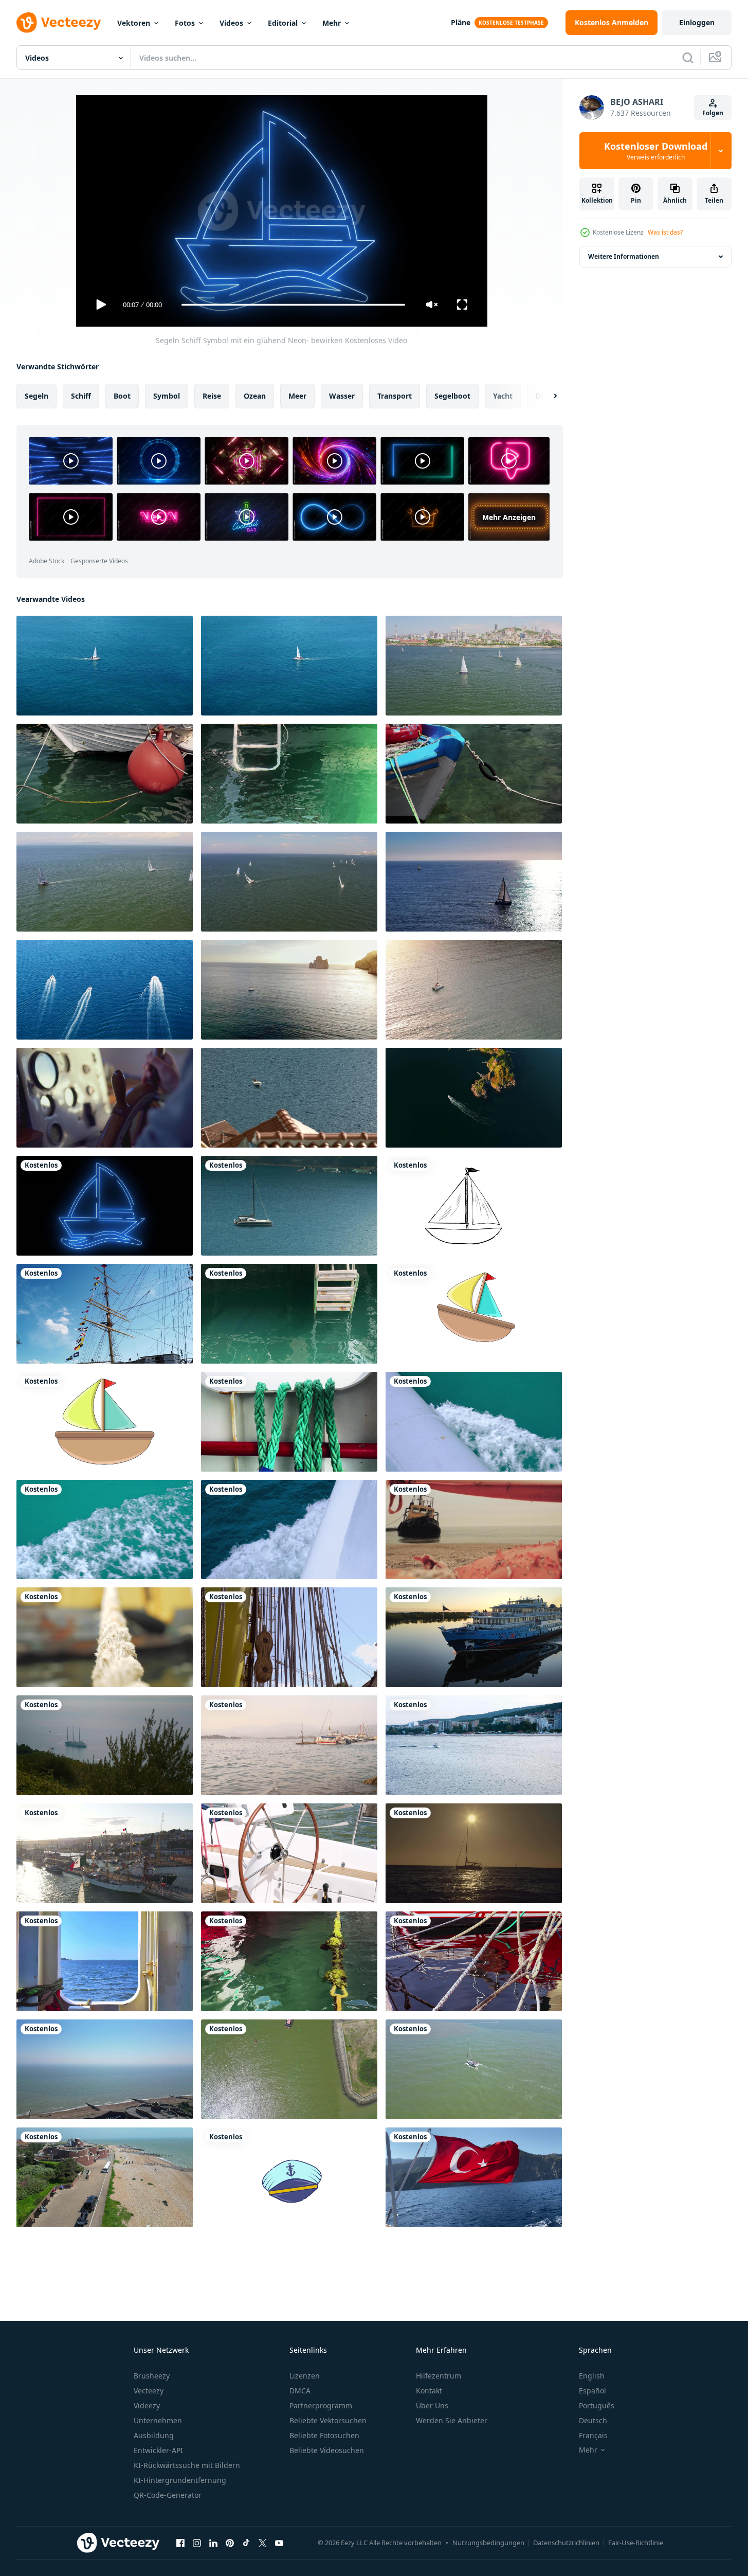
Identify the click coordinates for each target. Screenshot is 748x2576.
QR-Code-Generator (168, 2495)
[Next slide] (546, 396)
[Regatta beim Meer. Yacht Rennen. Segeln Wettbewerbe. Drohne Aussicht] (474, 666)
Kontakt (429, 2391)
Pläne (461, 22)
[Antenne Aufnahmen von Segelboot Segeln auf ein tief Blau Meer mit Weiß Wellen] (105, 666)
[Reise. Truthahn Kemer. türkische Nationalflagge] (474, 2177)
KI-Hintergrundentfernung (180, 2480)
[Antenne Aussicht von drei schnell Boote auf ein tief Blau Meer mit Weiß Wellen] (105, 990)
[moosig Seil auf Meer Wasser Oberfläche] (289, 1961)
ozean (255, 396)
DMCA (300, 2391)
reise (212, 396)
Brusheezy (152, 2376)
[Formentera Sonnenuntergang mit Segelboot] (474, 1853)
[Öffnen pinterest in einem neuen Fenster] (230, 2543)
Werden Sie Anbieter (452, 2420)
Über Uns (432, 2405)
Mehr (332, 23)
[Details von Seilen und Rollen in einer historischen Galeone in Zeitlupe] (289, 1637)
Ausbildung (154, 2435)
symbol (167, 396)
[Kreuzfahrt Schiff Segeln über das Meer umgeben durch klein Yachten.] (105, 1745)
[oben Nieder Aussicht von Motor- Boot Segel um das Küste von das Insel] (474, 1098)
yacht (503, 396)
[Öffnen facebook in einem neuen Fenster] (180, 2543)
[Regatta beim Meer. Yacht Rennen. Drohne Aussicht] (289, 882)
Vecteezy (149, 2391)
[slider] (293, 305)
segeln (37, 396)
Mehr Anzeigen (509, 517)
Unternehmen (158, 2420)
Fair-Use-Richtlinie (636, 2543)
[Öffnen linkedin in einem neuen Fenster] (213, 2543)
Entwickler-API (158, 2450)
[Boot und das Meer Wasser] (105, 774)
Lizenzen (305, 2376)
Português (597, 2405)
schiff (81, 396)
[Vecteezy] (59, 23)
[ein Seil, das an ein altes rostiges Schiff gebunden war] (105, 1637)
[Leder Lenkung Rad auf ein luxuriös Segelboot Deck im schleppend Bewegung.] (289, 1853)
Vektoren (134, 23)
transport (395, 396)
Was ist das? (665, 232)
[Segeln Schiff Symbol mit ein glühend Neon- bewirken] (105, 1206)
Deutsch (593, 2420)
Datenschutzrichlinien (566, 2543)
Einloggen (697, 22)
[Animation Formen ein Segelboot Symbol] (105, 1422)
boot (122, 396)
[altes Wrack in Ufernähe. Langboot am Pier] (474, 1529)
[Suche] (688, 58)
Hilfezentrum (439, 2376)
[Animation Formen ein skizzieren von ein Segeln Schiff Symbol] (474, 1206)
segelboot (452, 396)
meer (297, 396)
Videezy (147, 2405)
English (592, 2376)
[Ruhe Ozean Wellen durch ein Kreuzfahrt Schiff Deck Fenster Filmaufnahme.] (105, 1961)
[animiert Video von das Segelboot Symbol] (474, 1314)
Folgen (713, 113)
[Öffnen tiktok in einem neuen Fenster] (246, 2543)
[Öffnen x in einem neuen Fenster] (263, 2543)
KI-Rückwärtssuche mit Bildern (187, 2465)
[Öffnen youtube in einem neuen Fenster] (279, 2543)
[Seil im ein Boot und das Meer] (289, 1422)
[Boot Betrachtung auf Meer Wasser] (474, 1961)
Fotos (185, 23)
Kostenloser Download (656, 151)
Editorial (283, 23)
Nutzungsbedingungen (488, 2543)
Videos (231, 23)
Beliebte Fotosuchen (324, 2435)
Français (593, 2435)
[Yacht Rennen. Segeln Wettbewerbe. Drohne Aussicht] (105, 882)
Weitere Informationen (624, 256)
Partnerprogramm (321, 2405)
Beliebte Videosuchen (327, 2450)
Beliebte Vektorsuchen (328, 2420)
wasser (342, 396)
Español (592, 2391)
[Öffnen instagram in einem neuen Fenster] (197, 2543)
